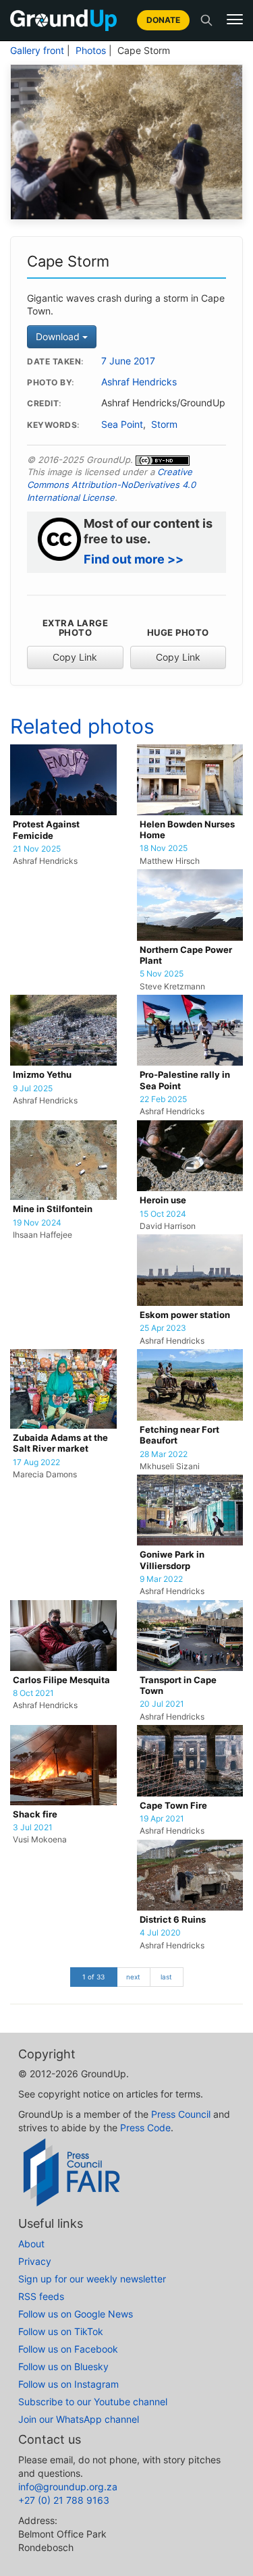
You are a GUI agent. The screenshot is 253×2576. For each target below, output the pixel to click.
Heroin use (163, 1200)
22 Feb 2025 (163, 1099)
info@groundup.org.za (68, 2487)
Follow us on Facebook (68, 2349)
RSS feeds (41, 2296)
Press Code (145, 2128)
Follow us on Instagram (68, 2384)
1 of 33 (93, 1977)
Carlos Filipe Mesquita (61, 1680)
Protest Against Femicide (46, 830)
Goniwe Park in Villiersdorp (172, 1560)
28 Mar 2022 (164, 1454)
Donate (163, 20)
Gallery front (37, 51)
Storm (164, 424)
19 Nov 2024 (37, 1223)
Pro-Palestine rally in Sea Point (185, 1080)
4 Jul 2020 (160, 1933)
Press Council (181, 2114)
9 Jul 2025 (33, 1089)
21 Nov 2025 (37, 849)
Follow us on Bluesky (63, 2366)
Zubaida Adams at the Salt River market (60, 1443)
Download (59, 336)
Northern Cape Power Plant (186, 955)
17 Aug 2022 (36, 1462)
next (133, 1977)
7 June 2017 (128, 361)
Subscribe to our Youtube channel (93, 2402)
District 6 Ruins (173, 1920)
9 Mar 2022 (161, 1579)
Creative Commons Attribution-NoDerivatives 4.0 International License (111, 484)
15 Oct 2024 (163, 1214)
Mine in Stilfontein (53, 1209)
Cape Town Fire (173, 1806)
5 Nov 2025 (162, 974)
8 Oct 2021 (33, 1693)
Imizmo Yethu (42, 1075)
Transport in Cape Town (178, 1686)
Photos (91, 51)
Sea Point (122, 424)
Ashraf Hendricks (139, 382)
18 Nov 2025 (164, 848)
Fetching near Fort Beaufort (179, 1435)
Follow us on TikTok (61, 2331)
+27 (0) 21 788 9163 (64, 2500)
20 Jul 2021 (162, 1704)
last (166, 1977)
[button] (235, 20)
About (31, 2244)
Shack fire (35, 1814)
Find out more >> (134, 559)
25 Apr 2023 (163, 1328)
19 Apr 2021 (162, 1819)
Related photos (82, 726)
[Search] (206, 20)
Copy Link (75, 657)
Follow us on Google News (76, 2314)
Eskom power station (185, 1315)
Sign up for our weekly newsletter (92, 2279)
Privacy (35, 2261)
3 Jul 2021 (33, 1828)
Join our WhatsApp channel (79, 2419)
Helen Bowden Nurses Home (187, 830)
